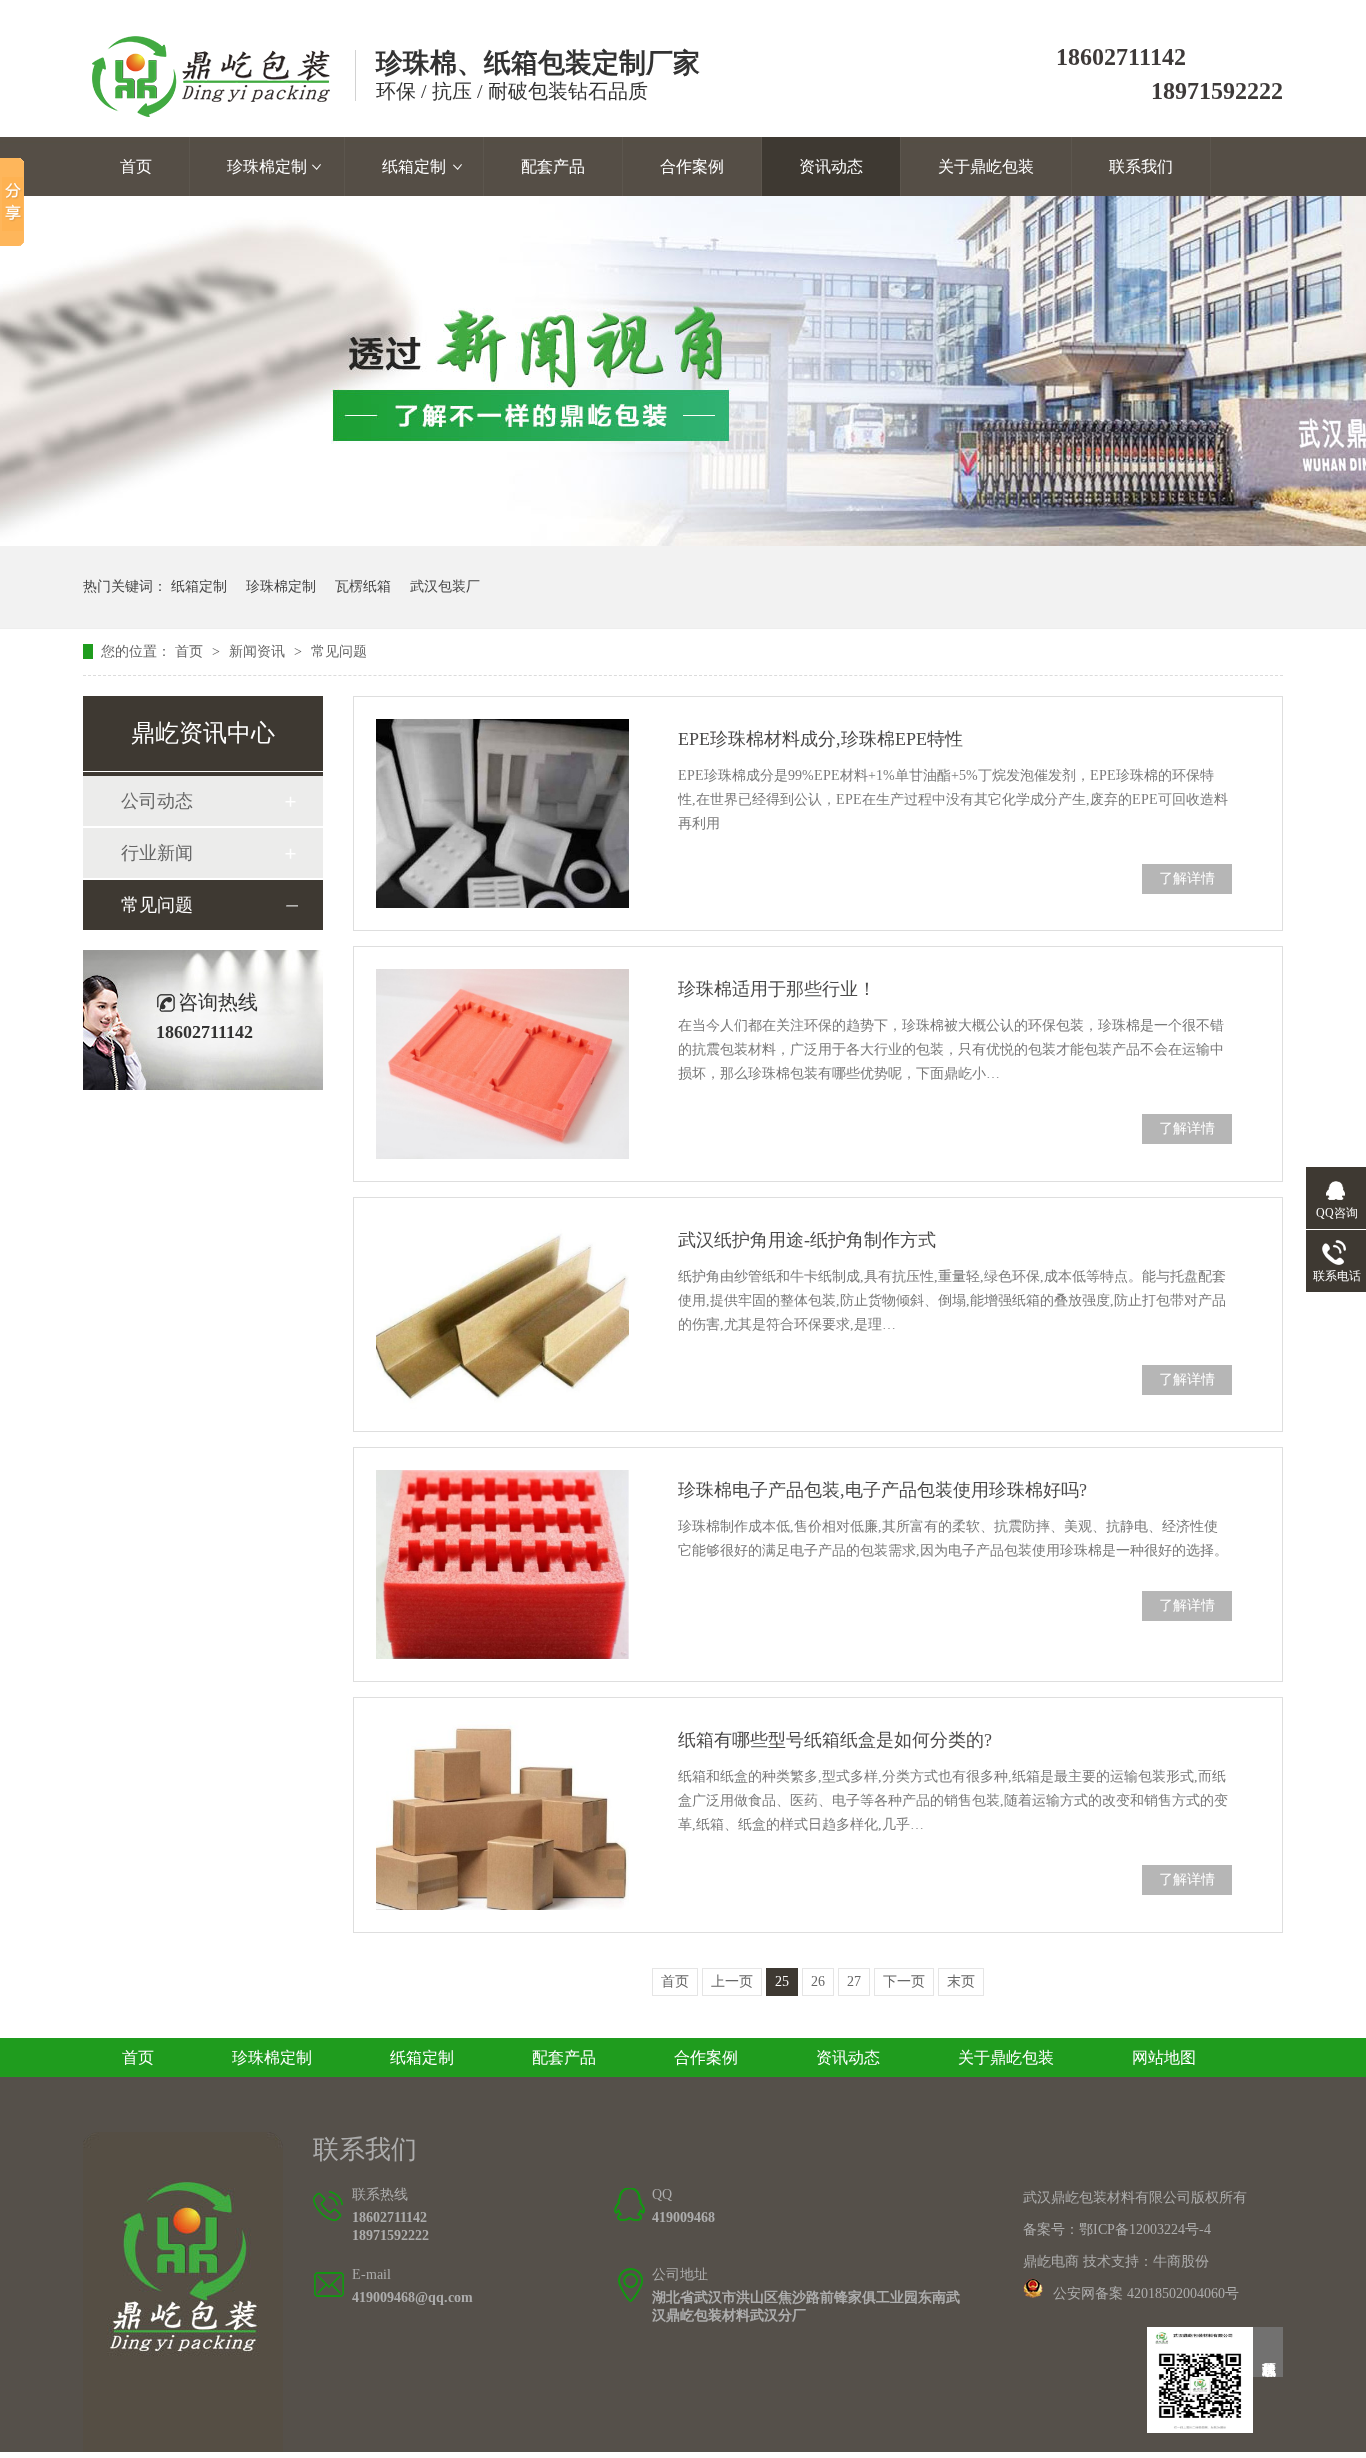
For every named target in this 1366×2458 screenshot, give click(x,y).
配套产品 (553, 166)
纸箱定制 (414, 166)
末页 (961, 1981)
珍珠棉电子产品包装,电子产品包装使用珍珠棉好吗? (882, 1490)
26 (818, 1981)
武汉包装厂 (445, 586)
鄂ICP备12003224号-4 (1145, 2229)
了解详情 (1187, 878)
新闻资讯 (259, 651)
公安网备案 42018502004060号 (1146, 2293)
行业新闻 (157, 853)
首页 (136, 166)
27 (854, 1981)
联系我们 (1141, 166)
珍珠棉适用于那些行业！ (777, 989)
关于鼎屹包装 (986, 166)
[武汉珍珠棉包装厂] (183, 2446)
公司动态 (157, 801)
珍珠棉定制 (267, 166)
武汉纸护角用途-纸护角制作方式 (807, 1240)
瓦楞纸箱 (363, 586)
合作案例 (692, 166)
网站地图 (1164, 2057)
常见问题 (339, 651)
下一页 (904, 1981)
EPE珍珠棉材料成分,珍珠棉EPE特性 (820, 739)
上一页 (732, 1981)
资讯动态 (831, 166)
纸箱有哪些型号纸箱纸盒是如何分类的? (835, 1740)
